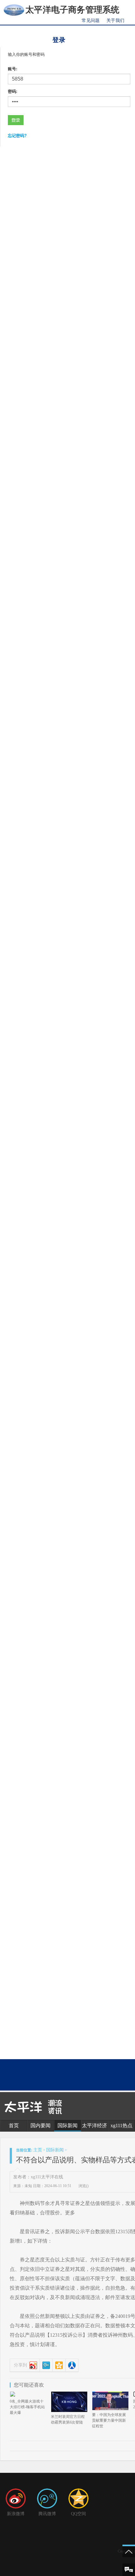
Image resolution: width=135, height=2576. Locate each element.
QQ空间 (78, 2514)
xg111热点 (121, 2125)
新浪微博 (16, 2514)
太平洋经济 (94, 2125)
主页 (38, 2150)
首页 (14, 2125)
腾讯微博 (47, 2514)
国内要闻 (40, 2125)
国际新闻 (67, 2125)
